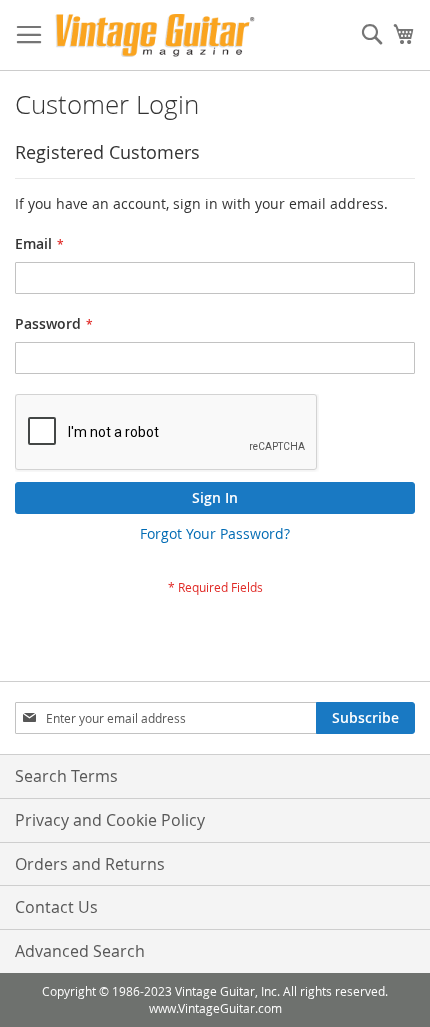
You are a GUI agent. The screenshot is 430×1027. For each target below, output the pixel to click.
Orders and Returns (90, 864)
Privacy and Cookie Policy (110, 820)
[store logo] (155, 35)
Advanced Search (80, 951)
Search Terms (66, 776)
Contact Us (56, 907)
